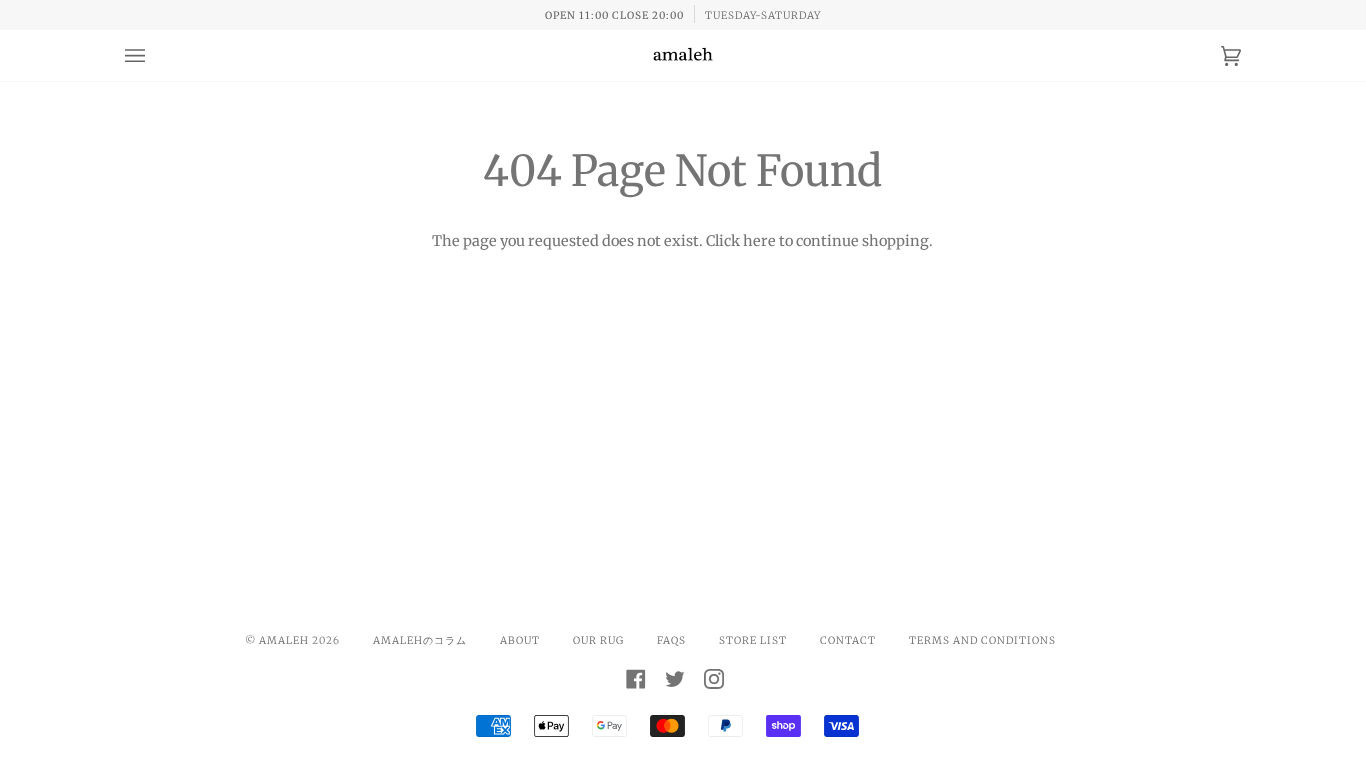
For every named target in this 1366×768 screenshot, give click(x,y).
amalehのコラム (420, 640)
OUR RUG (598, 640)
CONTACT (848, 640)
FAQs (671, 640)
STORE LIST (753, 640)
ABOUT (520, 640)
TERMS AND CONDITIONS (982, 640)
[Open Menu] (155, 55)
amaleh (284, 640)
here (759, 241)
